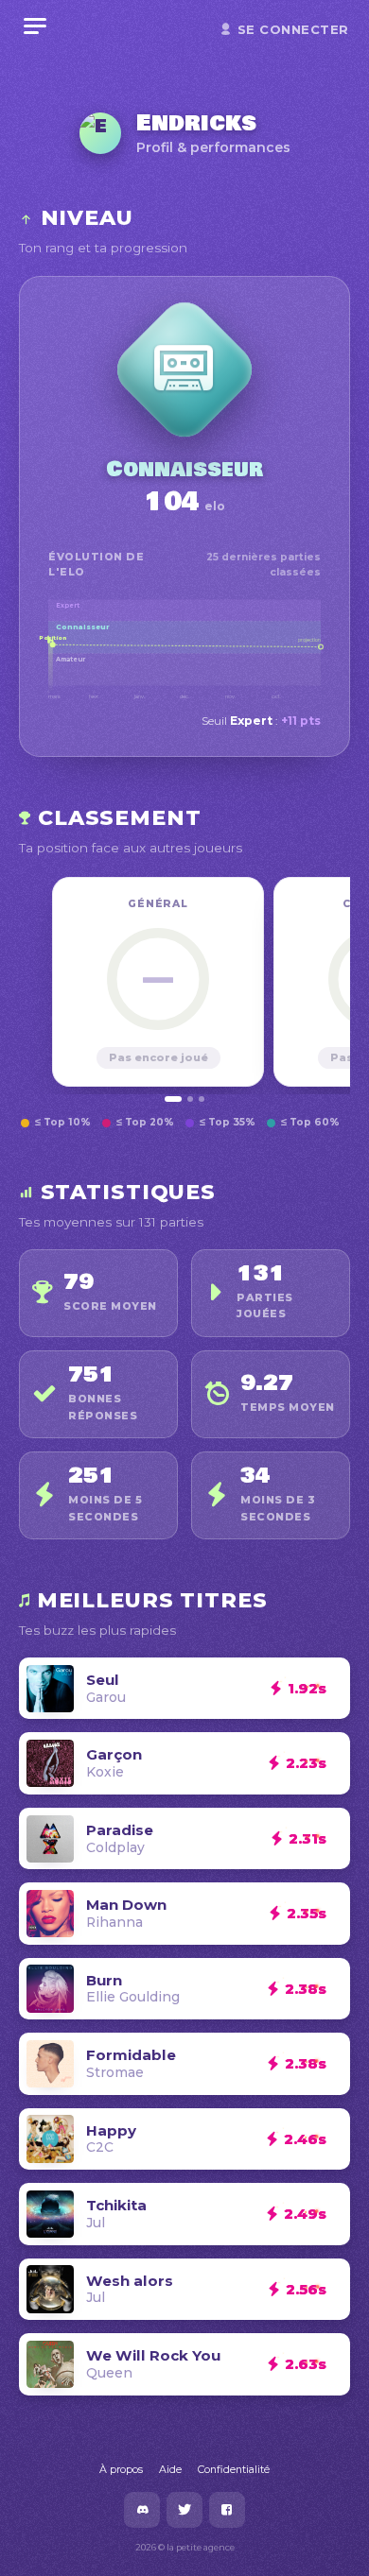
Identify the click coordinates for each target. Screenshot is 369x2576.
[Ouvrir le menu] (35, 26)
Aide (170, 2469)
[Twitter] (184, 2510)
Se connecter (293, 29)
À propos (121, 2469)
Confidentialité (234, 2469)
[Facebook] (227, 2510)
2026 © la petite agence (185, 2547)
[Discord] (142, 2510)
